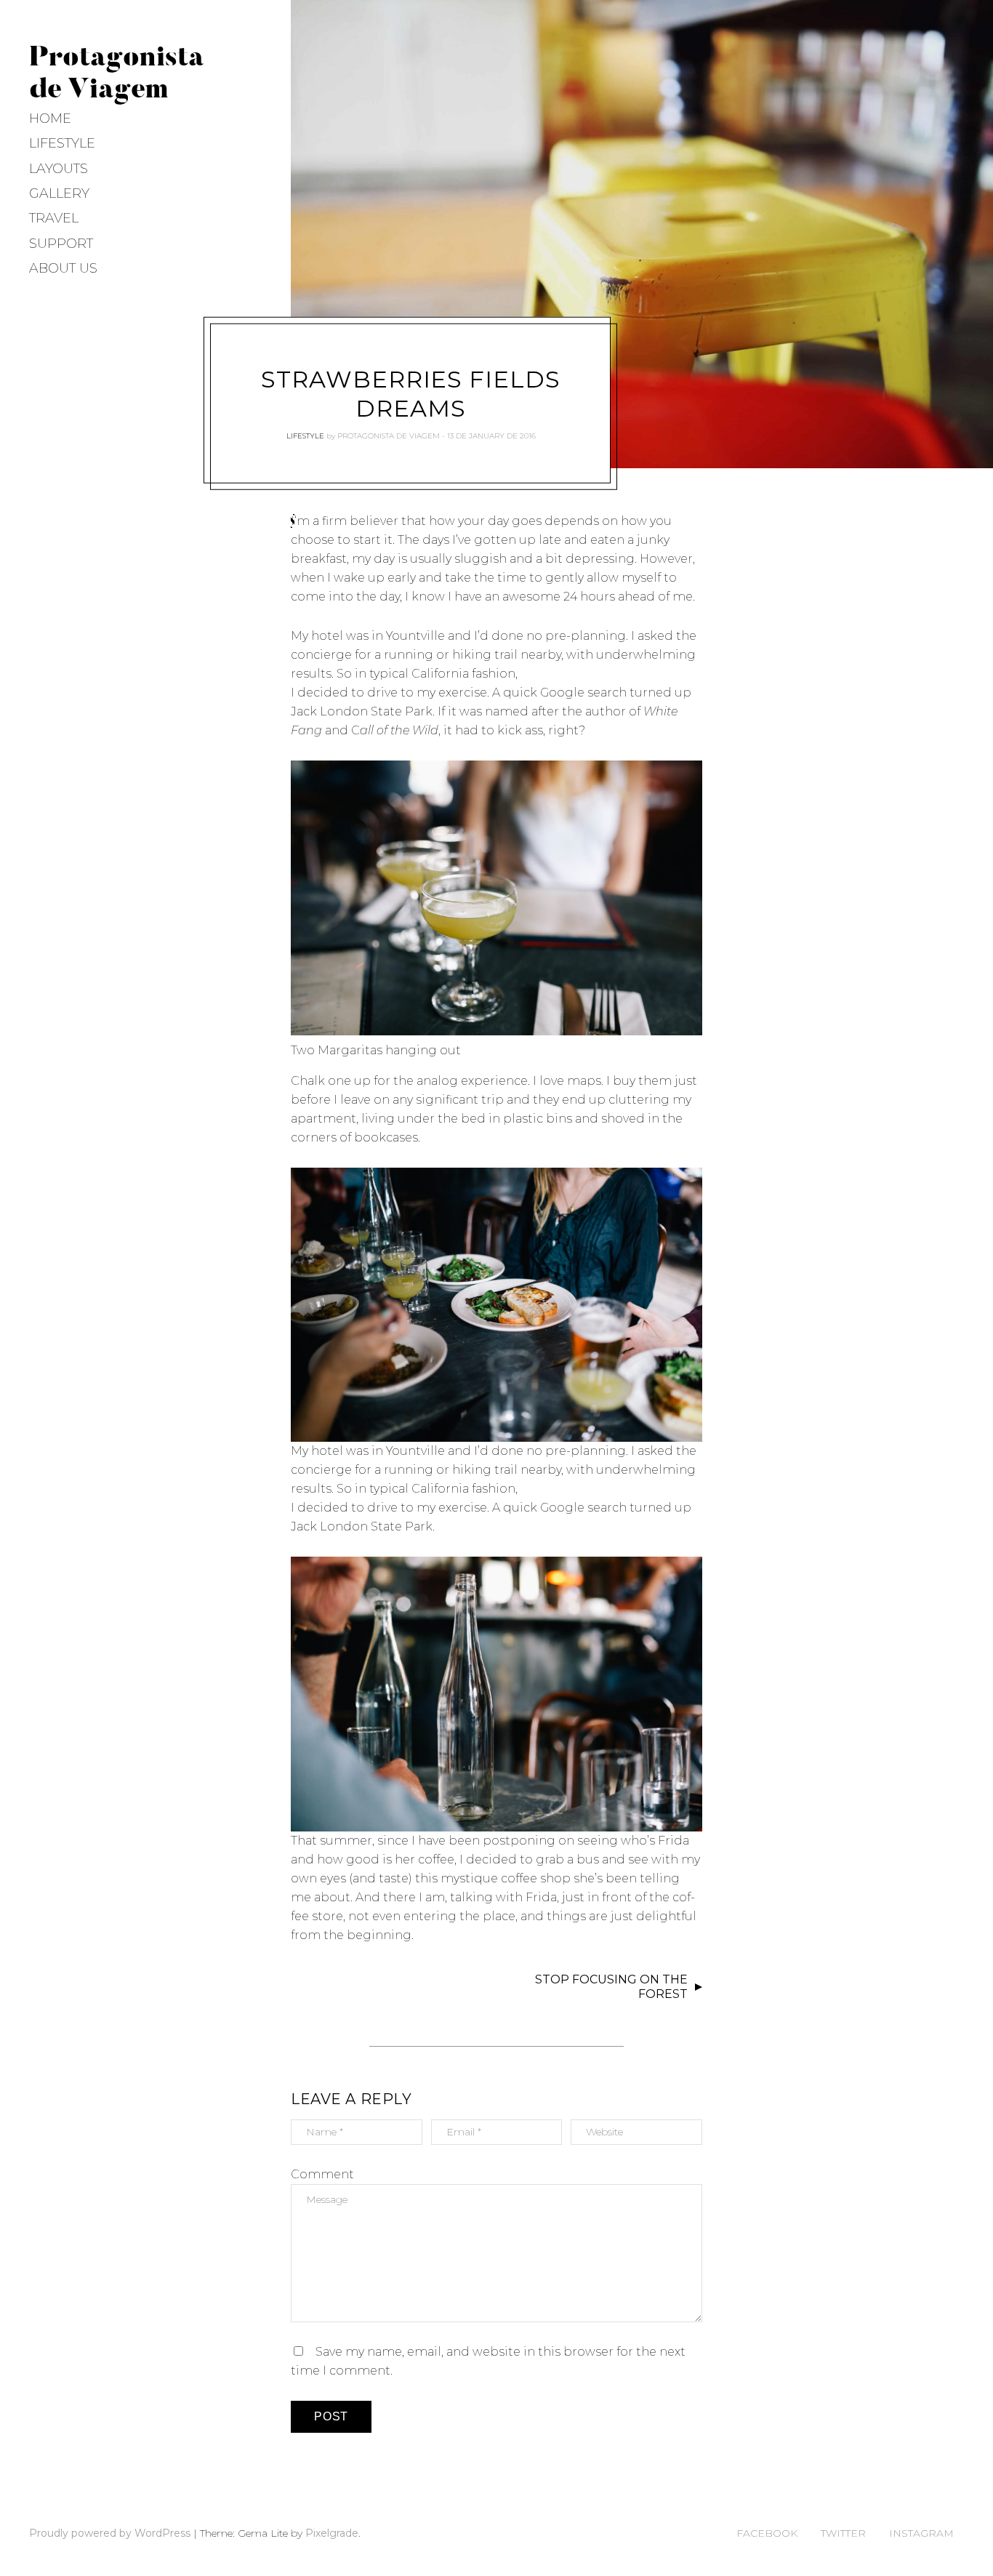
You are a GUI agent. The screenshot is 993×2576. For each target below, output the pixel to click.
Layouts (59, 169)
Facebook (767, 2533)
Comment (322, 2174)
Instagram (921, 2533)
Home (50, 119)
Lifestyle (62, 143)
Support (61, 244)
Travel (54, 218)
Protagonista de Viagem (389, 436)
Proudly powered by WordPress (110, 2533)
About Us (63, 268)
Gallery (59, 193)
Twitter (843, 2533)
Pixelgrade (332, 2533)
